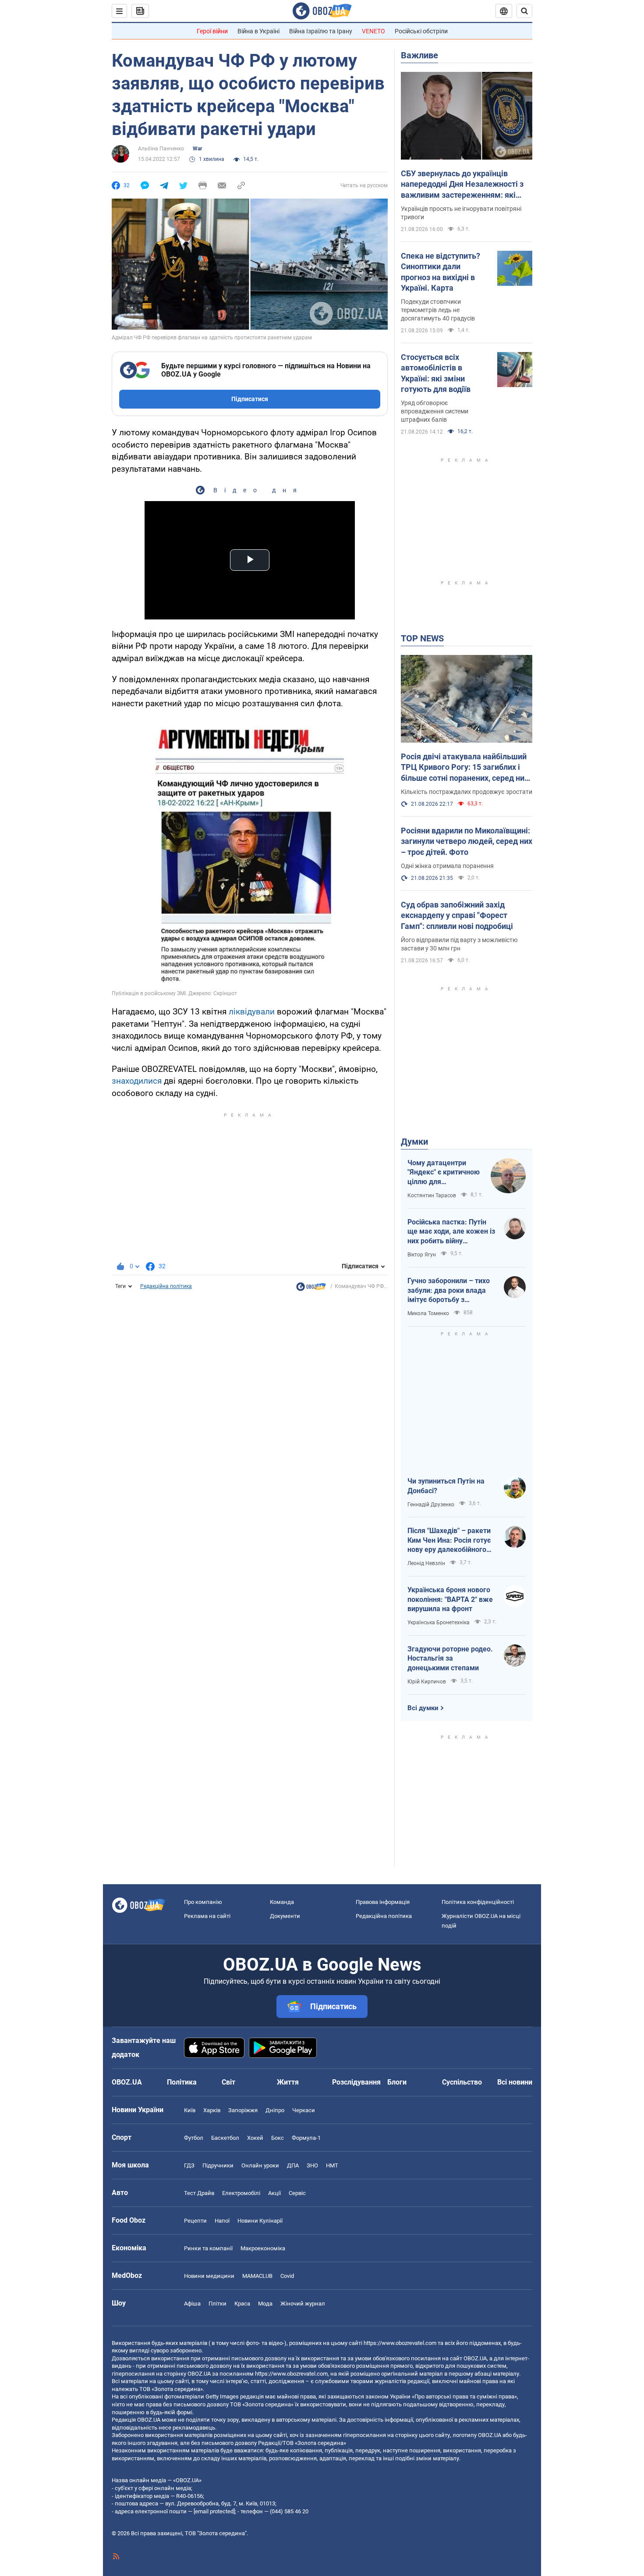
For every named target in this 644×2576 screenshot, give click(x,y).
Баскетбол (225, 2138)
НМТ (332, 2165)
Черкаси (304, 2110)
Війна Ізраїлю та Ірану (321, 31)
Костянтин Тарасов (432, 1195)
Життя (288, 2082)
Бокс (278, 2138)
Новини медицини (209, 2276)
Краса (242, 2304)
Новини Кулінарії (260, 2221)
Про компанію (203, 1902)
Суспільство (462, 2082)
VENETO (373, 31)
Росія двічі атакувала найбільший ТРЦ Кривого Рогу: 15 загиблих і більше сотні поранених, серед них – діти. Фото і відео (465, 768)
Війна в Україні (258, 31)
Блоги (397, 2082)
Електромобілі (241, 2193)
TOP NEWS (422, 638)
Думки (414, 1142)
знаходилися (137, 1081)
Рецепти (195, 2221)
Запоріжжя (243, 2110)
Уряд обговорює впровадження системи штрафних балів (435, 411)
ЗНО (312, 2165)
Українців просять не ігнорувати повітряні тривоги (461, 213)
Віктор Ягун (422, 1255)
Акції (274, 2193)
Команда (282, 1902)
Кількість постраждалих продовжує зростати (467, 792)
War (197, 149)
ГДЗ (189, 2165)
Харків (212, 2110)
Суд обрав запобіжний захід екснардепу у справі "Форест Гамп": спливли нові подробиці (457, 915)
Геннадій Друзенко (431, 1505)
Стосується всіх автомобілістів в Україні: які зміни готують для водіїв (436, 373)
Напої (222, 2221)
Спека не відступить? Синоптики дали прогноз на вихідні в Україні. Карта (441, 272)
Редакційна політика (166, 1286)
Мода (265, 2304)
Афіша (192, 2304)
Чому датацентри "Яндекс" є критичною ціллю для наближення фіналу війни (444, 1173)
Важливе (419, 55)
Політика (182, 2082)
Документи (285, 1916)
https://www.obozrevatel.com (400, 2343)
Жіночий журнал (303, 2304)
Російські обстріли (421, 31)
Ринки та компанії (208, 2248)
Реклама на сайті (207, 1916)
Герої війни (212, 31)
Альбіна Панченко (161, 149)
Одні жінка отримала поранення (447, 866)
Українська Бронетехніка (439, 1622)
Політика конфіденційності (478, 1902)
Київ (190, 2110)
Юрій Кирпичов (427, 1682)
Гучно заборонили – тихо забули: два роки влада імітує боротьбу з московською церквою (449, 1291)
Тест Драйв (199, 2193)
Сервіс (297, 2193)
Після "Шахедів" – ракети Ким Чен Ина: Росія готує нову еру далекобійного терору (449, 1541)
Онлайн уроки (260, 2165)
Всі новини (515, 2082)
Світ (228, 2082)
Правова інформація (383, 1902)
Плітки (218, 2304)
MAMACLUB (257, 2276)
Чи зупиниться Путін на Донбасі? (446, 1486)
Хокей (255, 2138)
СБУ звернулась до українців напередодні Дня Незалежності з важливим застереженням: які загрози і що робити (462, 185)
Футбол (194, 2138)
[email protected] (214, 2511)
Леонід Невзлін (426, 1563)
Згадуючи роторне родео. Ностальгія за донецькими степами (450, 1658)
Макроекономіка (263, 2248)
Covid (287, 2276)
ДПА (293, 2165)
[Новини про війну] (311, 1289)
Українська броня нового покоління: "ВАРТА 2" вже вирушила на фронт (450, 1599)
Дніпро (275, 2110)
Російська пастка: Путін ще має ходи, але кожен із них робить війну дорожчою (451, 1232)
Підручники (218, 2165)
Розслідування (356, 2082)
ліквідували (252, 1012)
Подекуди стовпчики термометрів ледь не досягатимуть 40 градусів (438, 310)
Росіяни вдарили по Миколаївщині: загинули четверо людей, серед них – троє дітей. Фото (467, 841)
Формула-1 (306, 2138)
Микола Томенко (428, 1313)
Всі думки (423, 1708)
